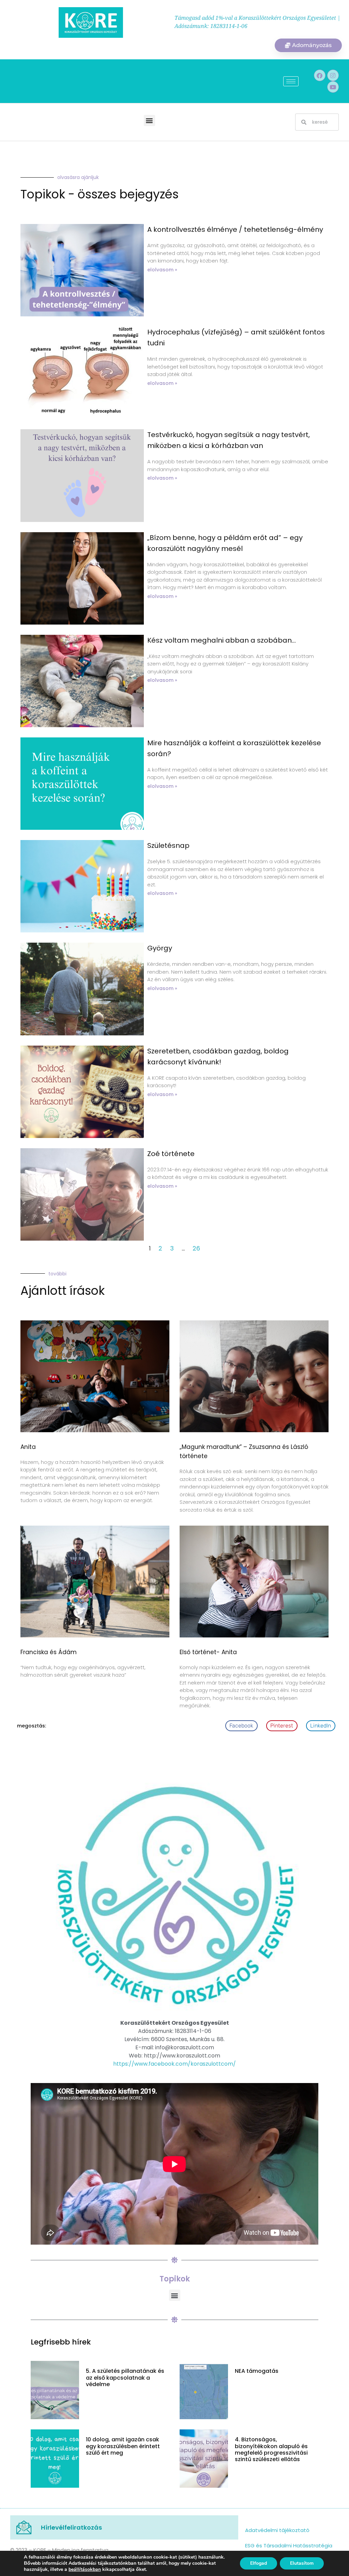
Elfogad (259, 2563)
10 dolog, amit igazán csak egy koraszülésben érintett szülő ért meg (123, 2446)
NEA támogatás (257, 2371)
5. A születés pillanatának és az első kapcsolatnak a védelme (125, 2377)
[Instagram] (333, 75)
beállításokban (85, 2570)
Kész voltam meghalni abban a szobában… (222, 640)
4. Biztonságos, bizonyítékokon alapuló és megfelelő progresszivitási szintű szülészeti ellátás (271, 2449)
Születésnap (168, 845)
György (160, 948)
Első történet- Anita (208, 1652)
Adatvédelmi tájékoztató (277, 2530)
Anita (28, 1447)
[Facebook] (320, 75)
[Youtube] (333, 87)
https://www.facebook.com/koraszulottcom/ (174, 2064)
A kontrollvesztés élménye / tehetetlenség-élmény (235, 229)
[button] (149, 121)
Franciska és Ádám (49, 1652)
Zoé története (171, 1154)
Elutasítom (302, 2563)
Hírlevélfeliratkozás (71, 2527)
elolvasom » (162, 270)
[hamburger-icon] (291, 81)
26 (196, 1248)
